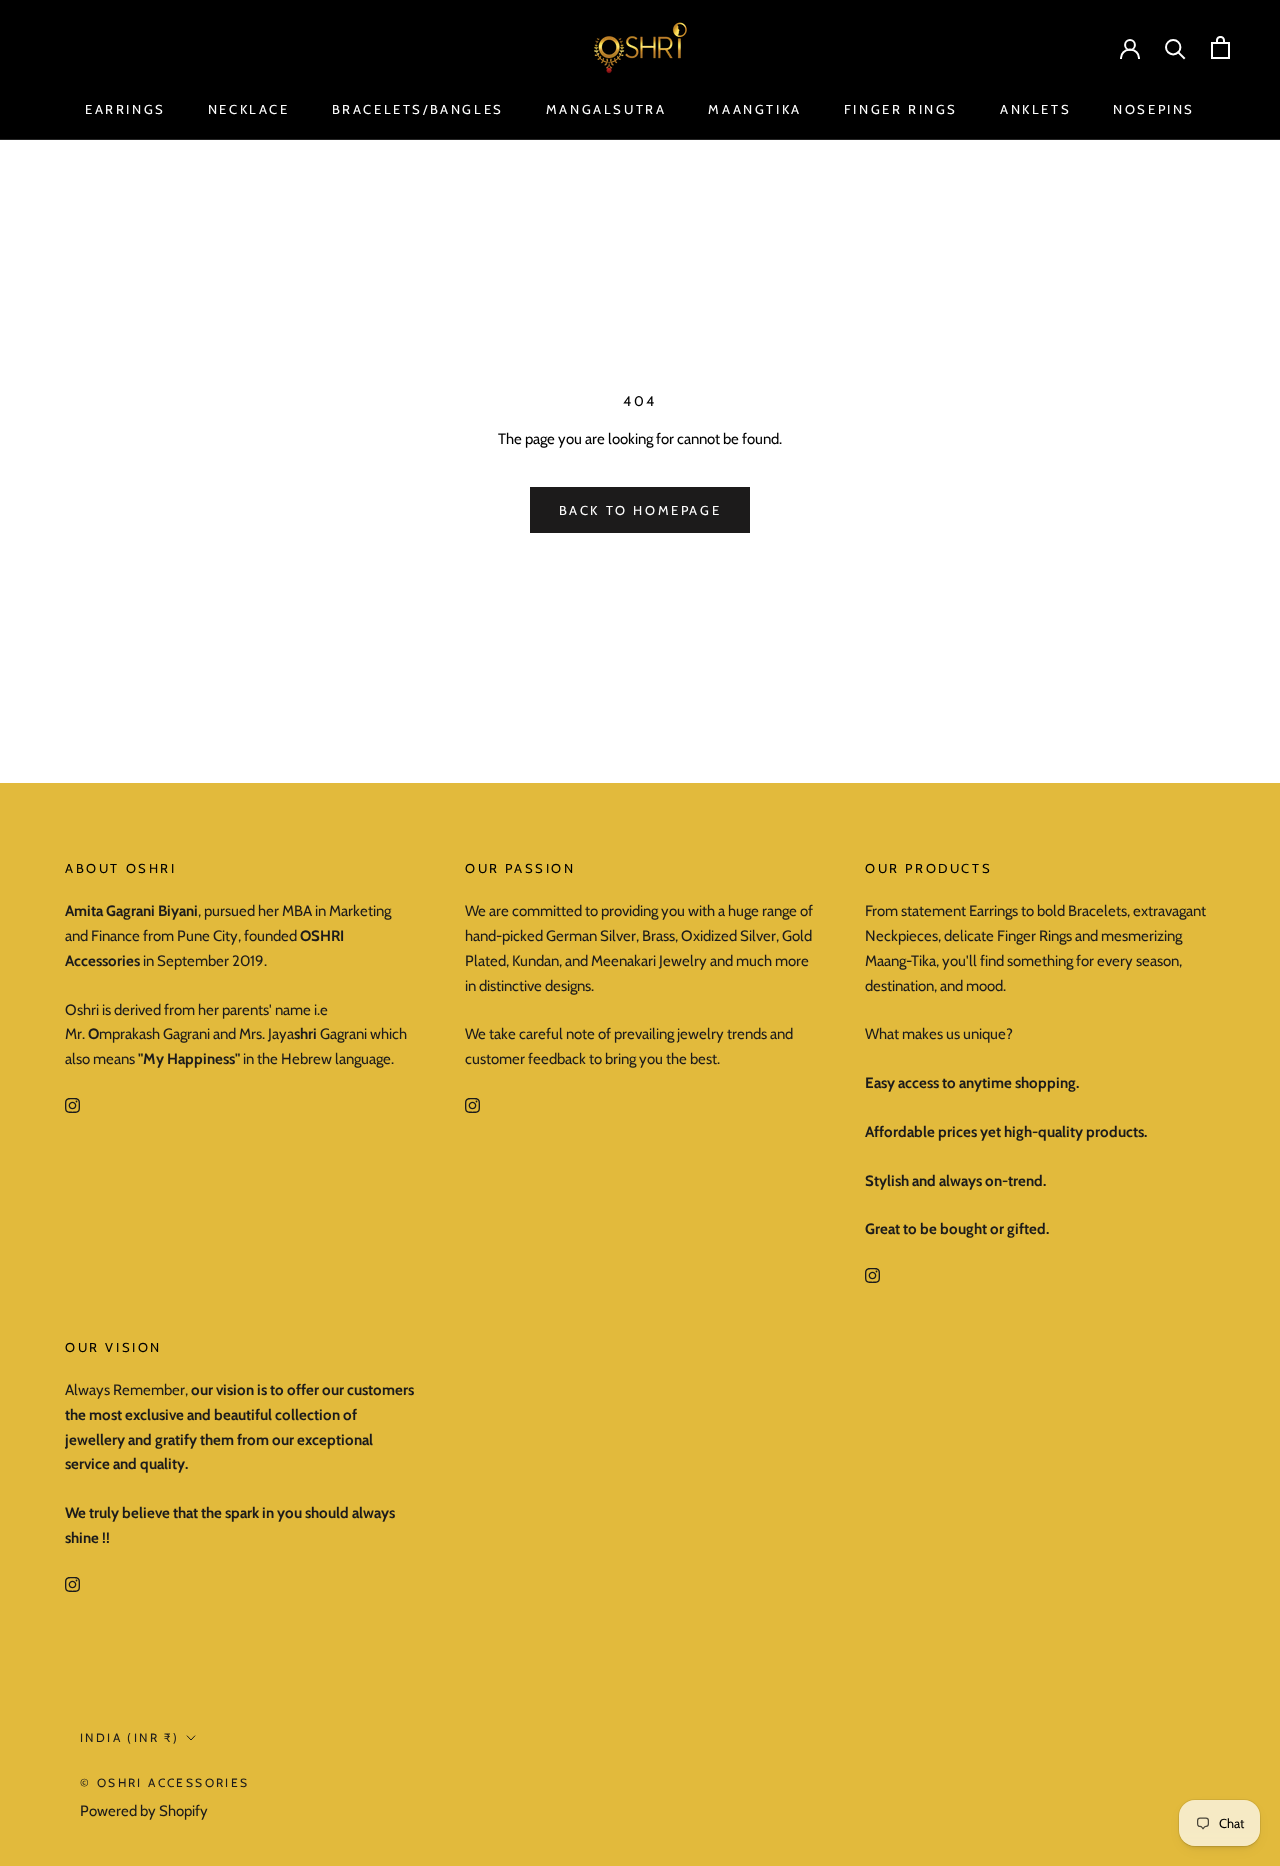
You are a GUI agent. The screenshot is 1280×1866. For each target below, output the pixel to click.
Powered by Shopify (144, 1811)
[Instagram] (72, 1104)
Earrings (125, 109)
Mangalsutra (606, 109)
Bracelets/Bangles (418, 109)
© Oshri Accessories (165, 1782)
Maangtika (754, 109)
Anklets (1035, 109)
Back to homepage (640, 510)
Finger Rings (901, 109)
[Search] (1175, 47)
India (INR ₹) (129, 1737)
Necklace (249, 109)
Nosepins (1154, 109)
